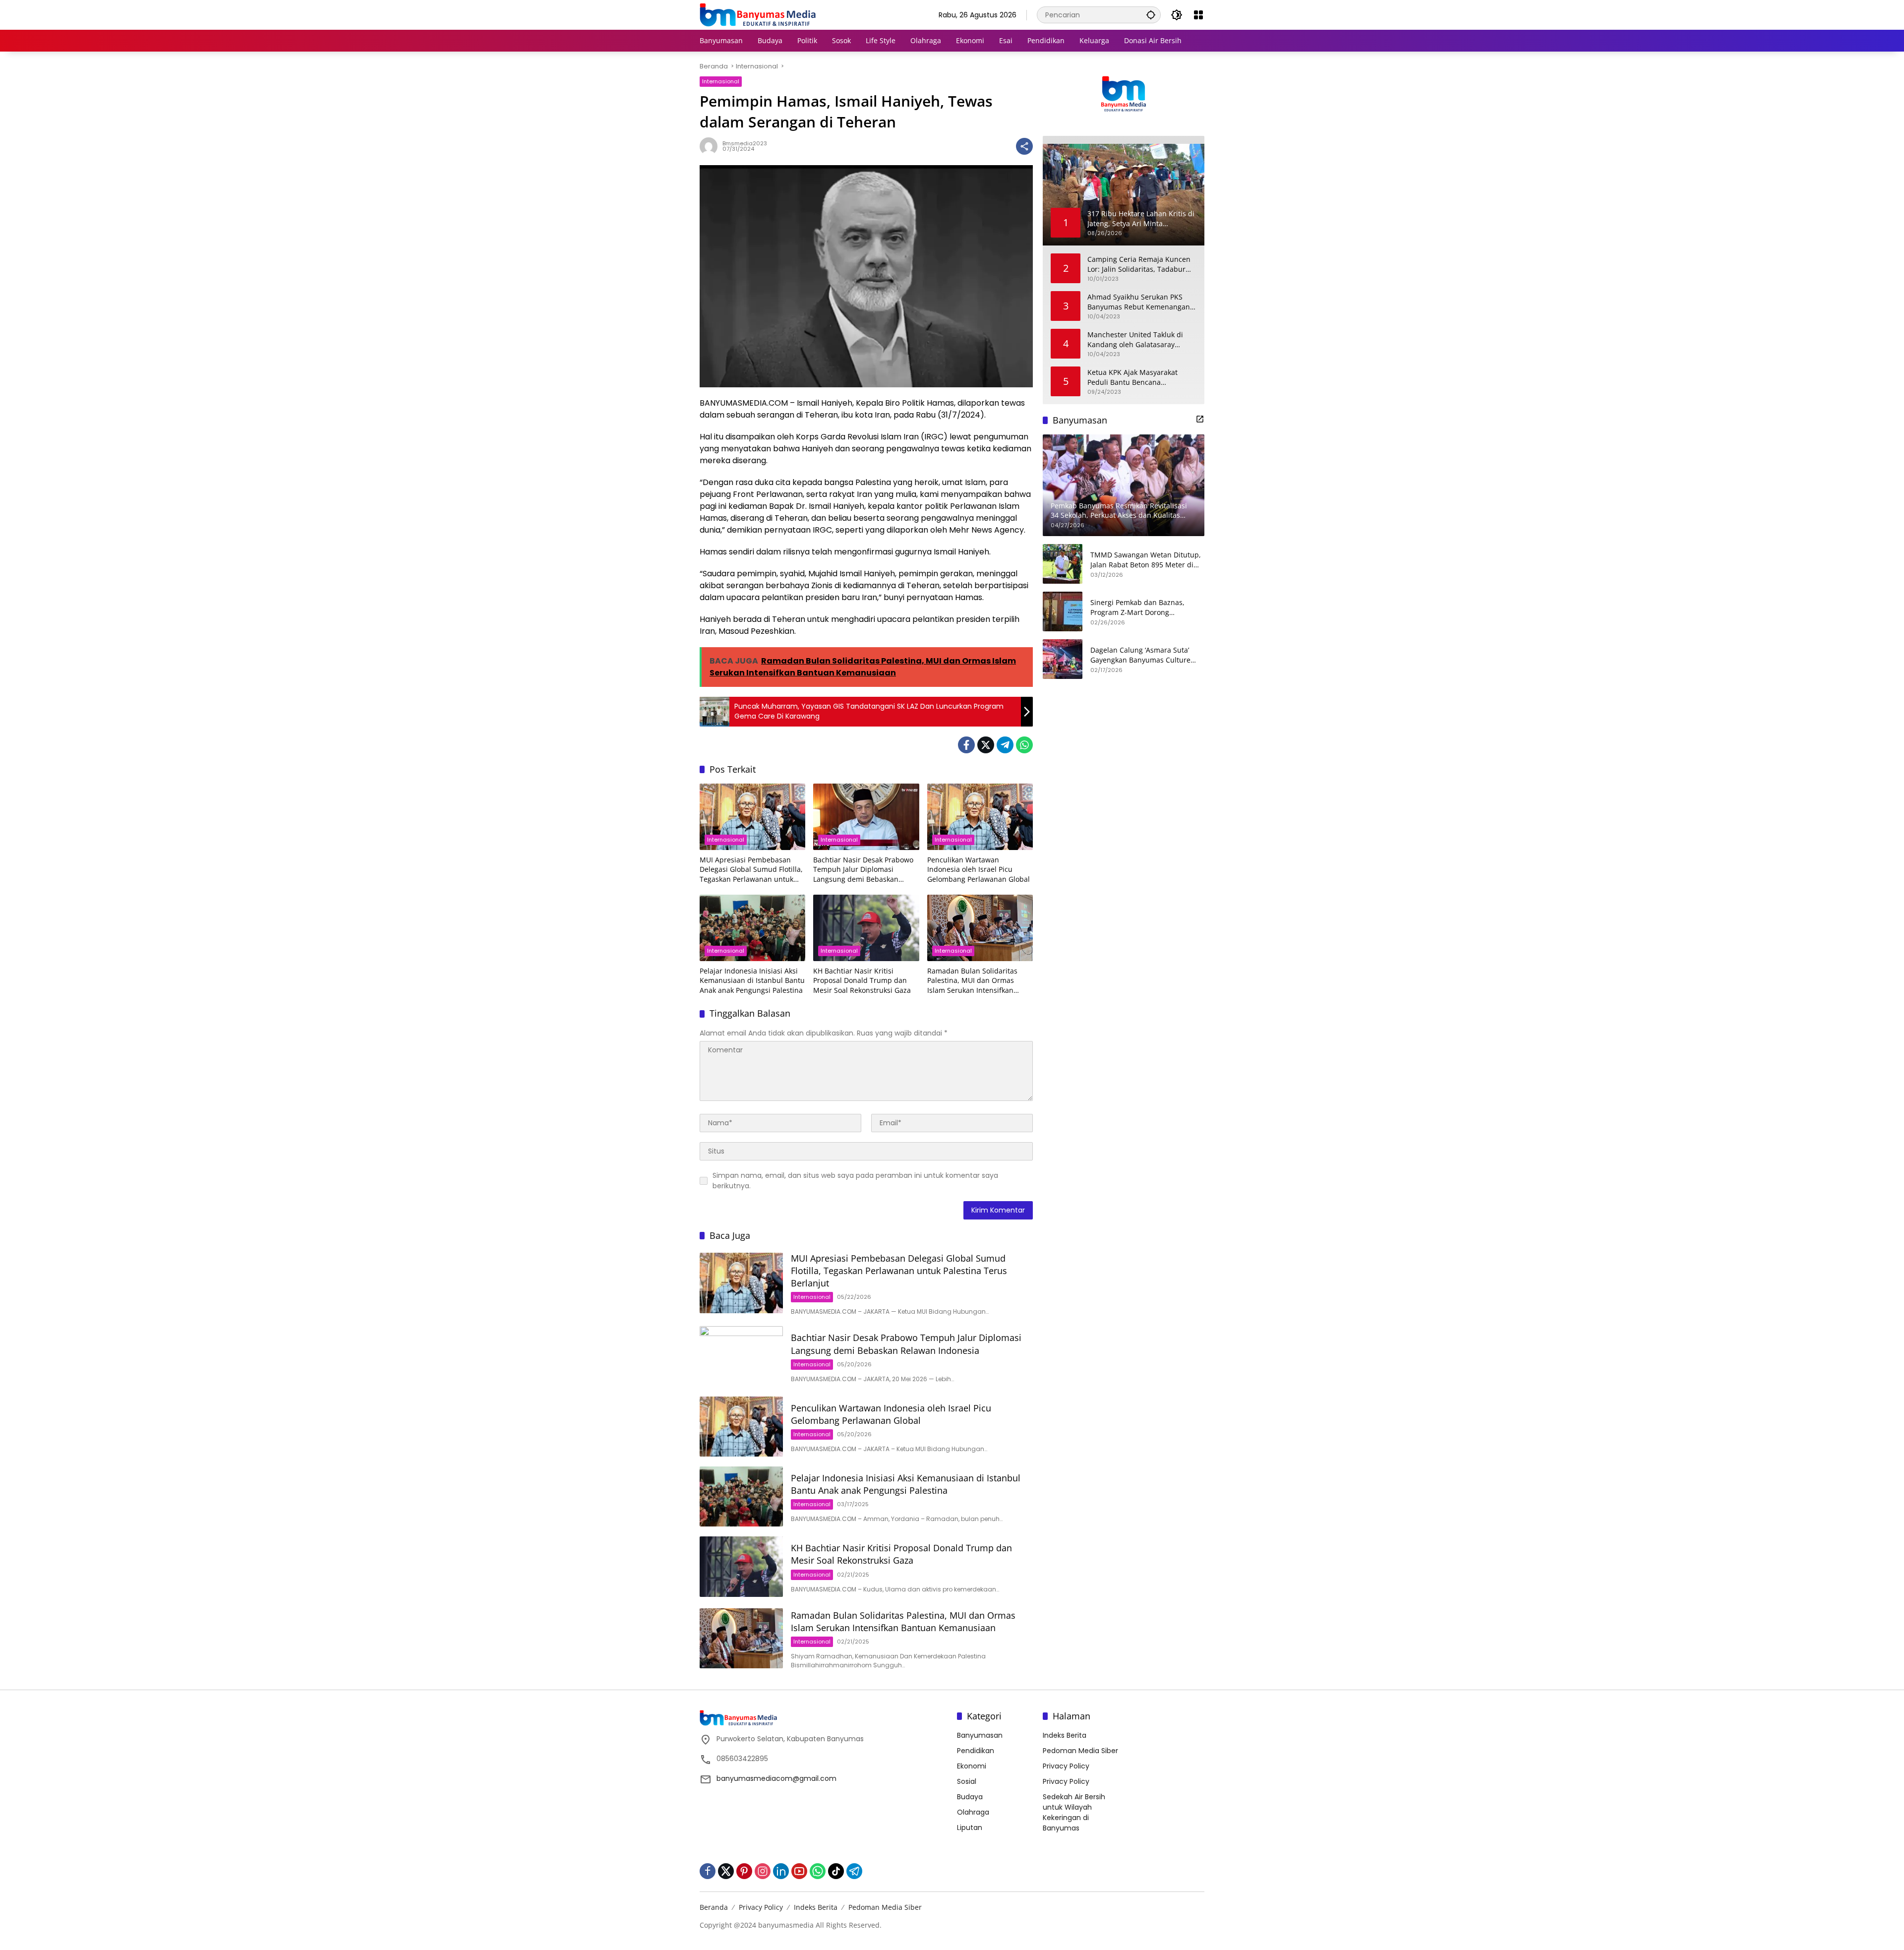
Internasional (721, 81)
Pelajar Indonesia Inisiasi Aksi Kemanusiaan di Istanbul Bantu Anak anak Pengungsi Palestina (752, 980)
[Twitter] (986, 745)
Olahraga (973, 1812)
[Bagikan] (1024, 146)
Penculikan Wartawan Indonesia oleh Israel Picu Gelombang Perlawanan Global (979, 869)
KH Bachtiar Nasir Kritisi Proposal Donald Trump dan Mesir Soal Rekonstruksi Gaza (862, 980)
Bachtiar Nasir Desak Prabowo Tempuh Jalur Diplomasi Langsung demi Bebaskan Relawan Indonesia (863, 870)
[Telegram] (1005, 745)
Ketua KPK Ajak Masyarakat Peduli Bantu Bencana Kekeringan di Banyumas (1132, 377)
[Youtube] (799, 1871)
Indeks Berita (1065, 1735)
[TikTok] (836, 1871)
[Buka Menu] (1198, 15)
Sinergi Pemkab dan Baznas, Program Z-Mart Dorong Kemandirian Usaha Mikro (1137, 607)
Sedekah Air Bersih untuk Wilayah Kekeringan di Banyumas (1074, 1812)
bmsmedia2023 (745, 143)
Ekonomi (972, 1766)
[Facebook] (966, 745)
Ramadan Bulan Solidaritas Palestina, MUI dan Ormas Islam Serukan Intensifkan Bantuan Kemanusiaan (972, 981)
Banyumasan (980, 1735)
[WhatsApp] (1024, 745)
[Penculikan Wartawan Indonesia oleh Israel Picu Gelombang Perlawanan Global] (980, 817)
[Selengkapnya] (1200, 419)
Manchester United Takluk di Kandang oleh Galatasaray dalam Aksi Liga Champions (1135, 339)
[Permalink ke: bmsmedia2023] (711, 146)
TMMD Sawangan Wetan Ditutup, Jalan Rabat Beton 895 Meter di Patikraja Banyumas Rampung (1146, 560)
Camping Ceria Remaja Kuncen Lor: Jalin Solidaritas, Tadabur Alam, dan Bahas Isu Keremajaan (1139, 264)
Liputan (970, 1828)
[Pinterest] (744, 1871)
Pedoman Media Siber (1080, 1751)
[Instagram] (763, 1871)
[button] (1151, 15)
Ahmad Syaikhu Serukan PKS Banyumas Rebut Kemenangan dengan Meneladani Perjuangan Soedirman (1141, 302)
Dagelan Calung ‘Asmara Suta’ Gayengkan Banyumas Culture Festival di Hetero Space (1140, 655)
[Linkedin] (781, 1871)
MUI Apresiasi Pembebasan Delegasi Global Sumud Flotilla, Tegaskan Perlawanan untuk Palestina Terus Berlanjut (751, 870)
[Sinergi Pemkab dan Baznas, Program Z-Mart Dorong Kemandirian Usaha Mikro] (1063, 611)
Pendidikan (976, 1751)
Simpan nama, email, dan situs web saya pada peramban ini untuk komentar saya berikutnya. (855, 1181)
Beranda (714, 1907)
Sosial (967, 1781)
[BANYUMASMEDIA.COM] (758, 14)
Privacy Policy (1066, 1766)
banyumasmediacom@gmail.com (776, 1778)
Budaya (970, 1797)
